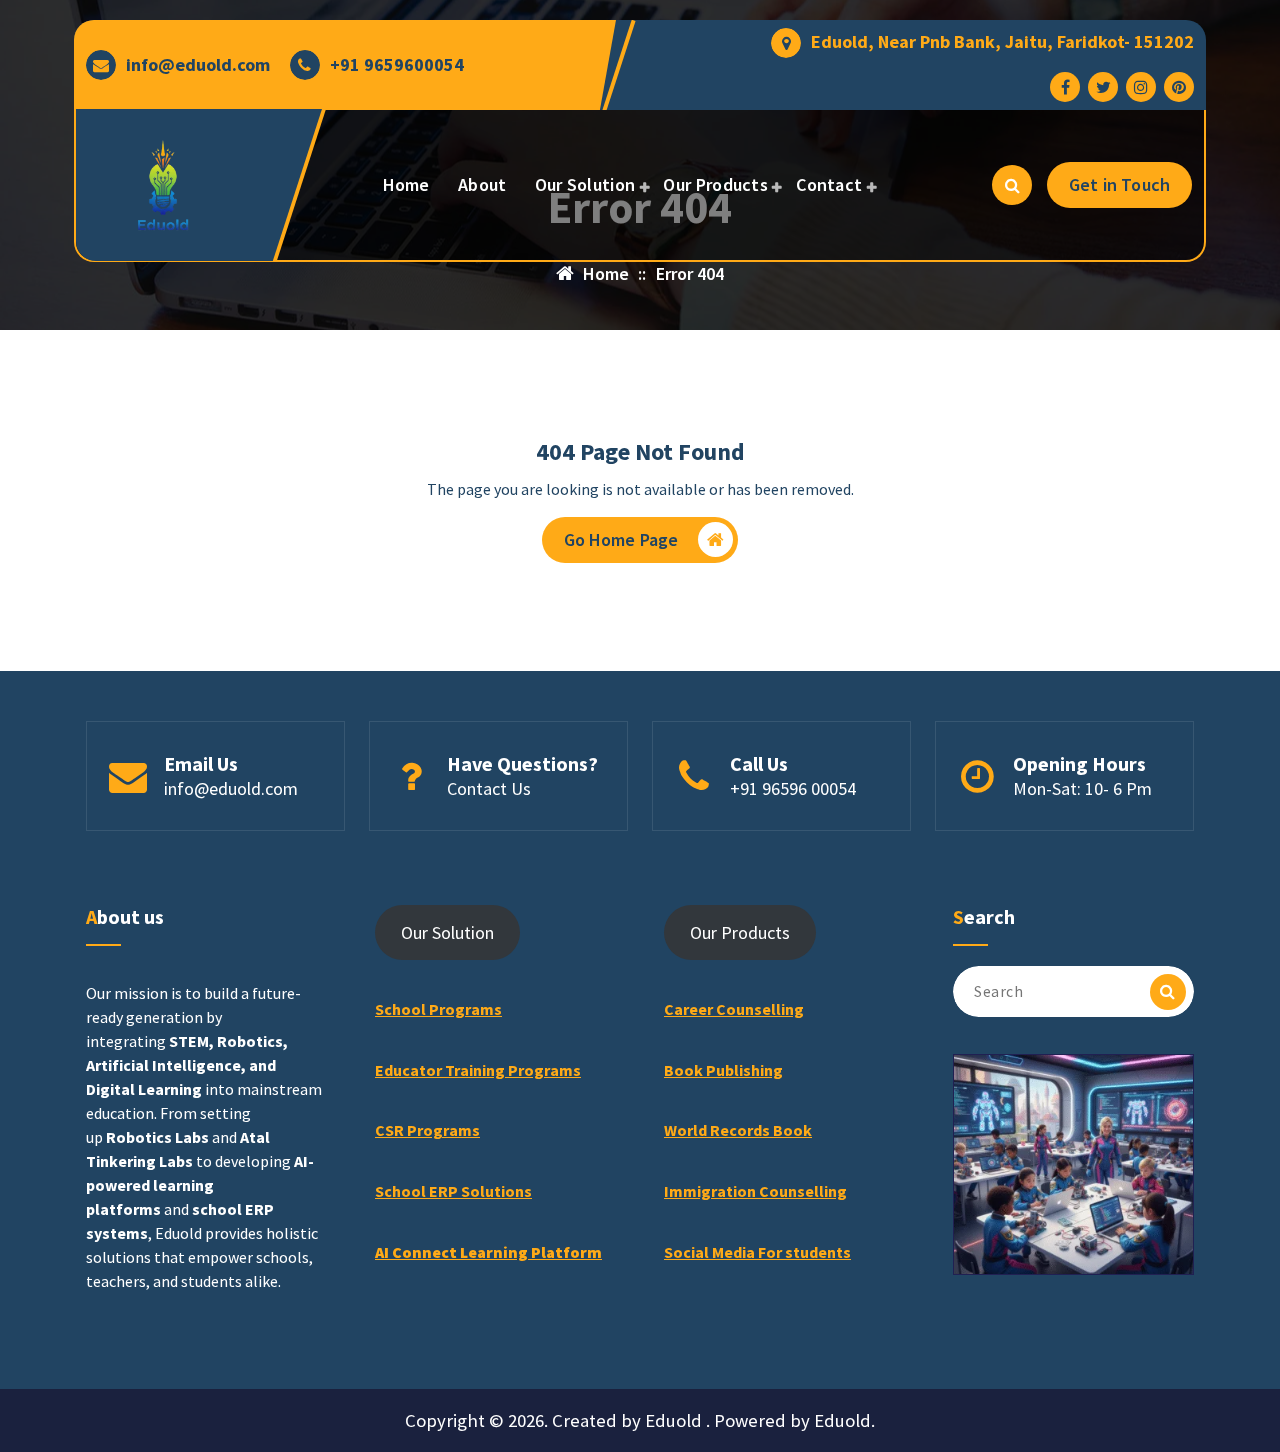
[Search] (1168, 992)
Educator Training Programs (478, 1070)
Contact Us (489, 788)
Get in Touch (1119, 184)
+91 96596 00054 (793, 788)
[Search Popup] (1012, 185)
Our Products (715, 184)
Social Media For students (757, 1252)
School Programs (438, 1009)
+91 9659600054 (397, 65)
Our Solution (585, 184)
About (482, 184)
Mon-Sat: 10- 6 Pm (1082, 788)
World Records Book (738, 1130)
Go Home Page (621, 539)
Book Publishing (723, 1070)
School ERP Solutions (453, 1191)
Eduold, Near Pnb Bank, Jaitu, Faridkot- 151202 (1002, 42)
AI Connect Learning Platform (488, 1252)
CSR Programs (427, 1130)
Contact (829, 184)
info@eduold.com (198, 65)
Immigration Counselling (755, 1191)
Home (406, 184)
